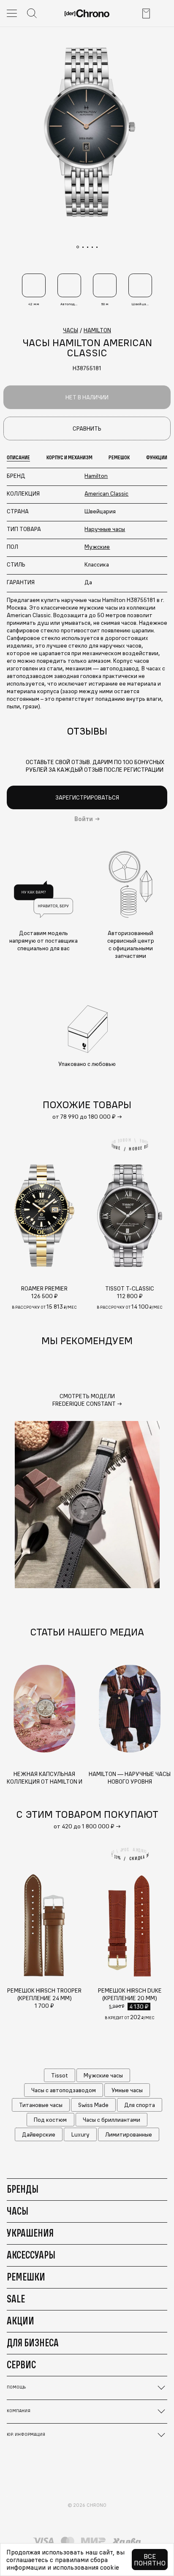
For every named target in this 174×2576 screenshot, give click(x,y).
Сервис (21, 2364)
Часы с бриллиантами (111, 2120)
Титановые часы (41, 2105)
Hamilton (96, 476)
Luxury (80, 2134)
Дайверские (39, 2134)
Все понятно (150, 2560)
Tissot (60, 2075)
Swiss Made (93, 2105)
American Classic (106, 494)
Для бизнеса (33, 2343)
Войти (84, 819)
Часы (18, 2211)
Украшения (30, 2233)
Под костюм (50, 2120)
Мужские (97, 547)
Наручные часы (105, 529)
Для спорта (140, 2105)
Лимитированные (129, 2134)
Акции (20, 2321)
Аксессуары (31, 2255)
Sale (16, 2299)
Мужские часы (103, 2075)
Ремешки (26, 2277)
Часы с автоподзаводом (64, 2090)
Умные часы (127, 2090)
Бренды (23, 2189)
